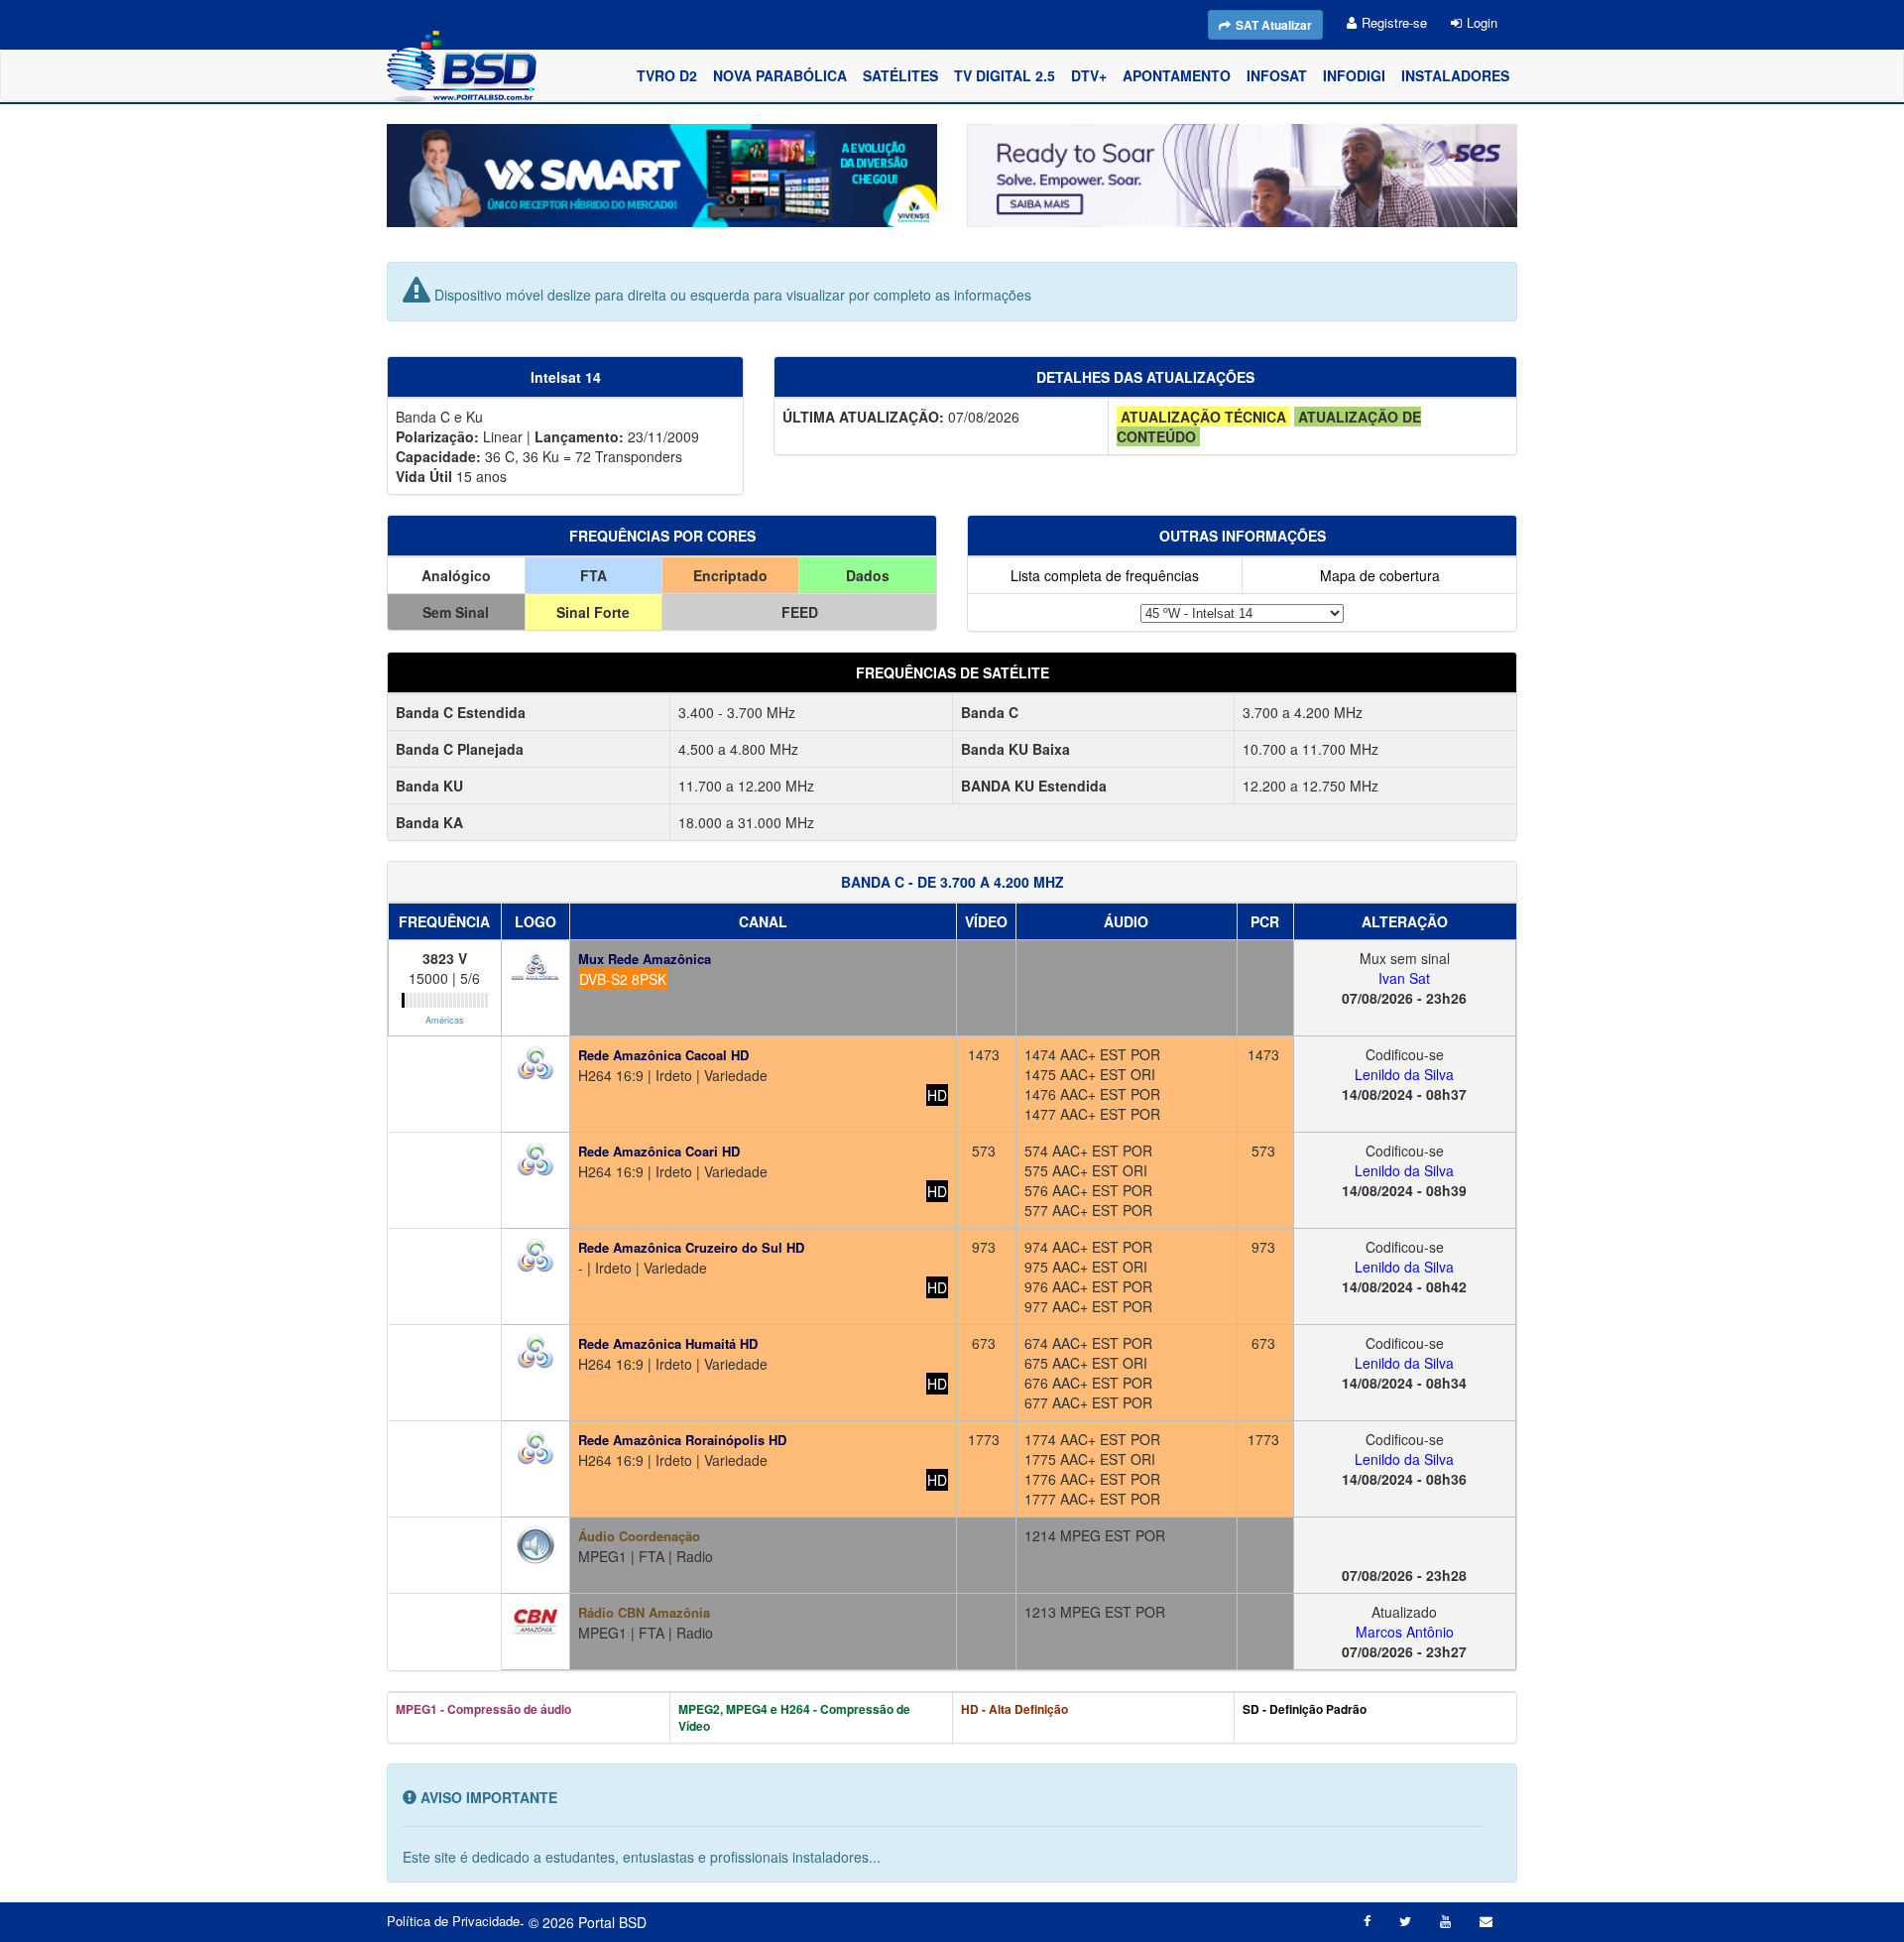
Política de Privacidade (453, 1921)
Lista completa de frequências (1105, 575)
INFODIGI (1354, 75)
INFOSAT (1277, 75)
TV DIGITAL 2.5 (1005, 75)
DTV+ (1089, 75)
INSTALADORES (1455, 75)
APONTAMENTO (1177, 75)
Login (1482, 22)
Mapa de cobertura (1380, 575)
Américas (445, 1020)
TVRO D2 (667, 75)
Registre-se (1394, 22)
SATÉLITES (900, 75)
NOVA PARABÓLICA (780, 75)
